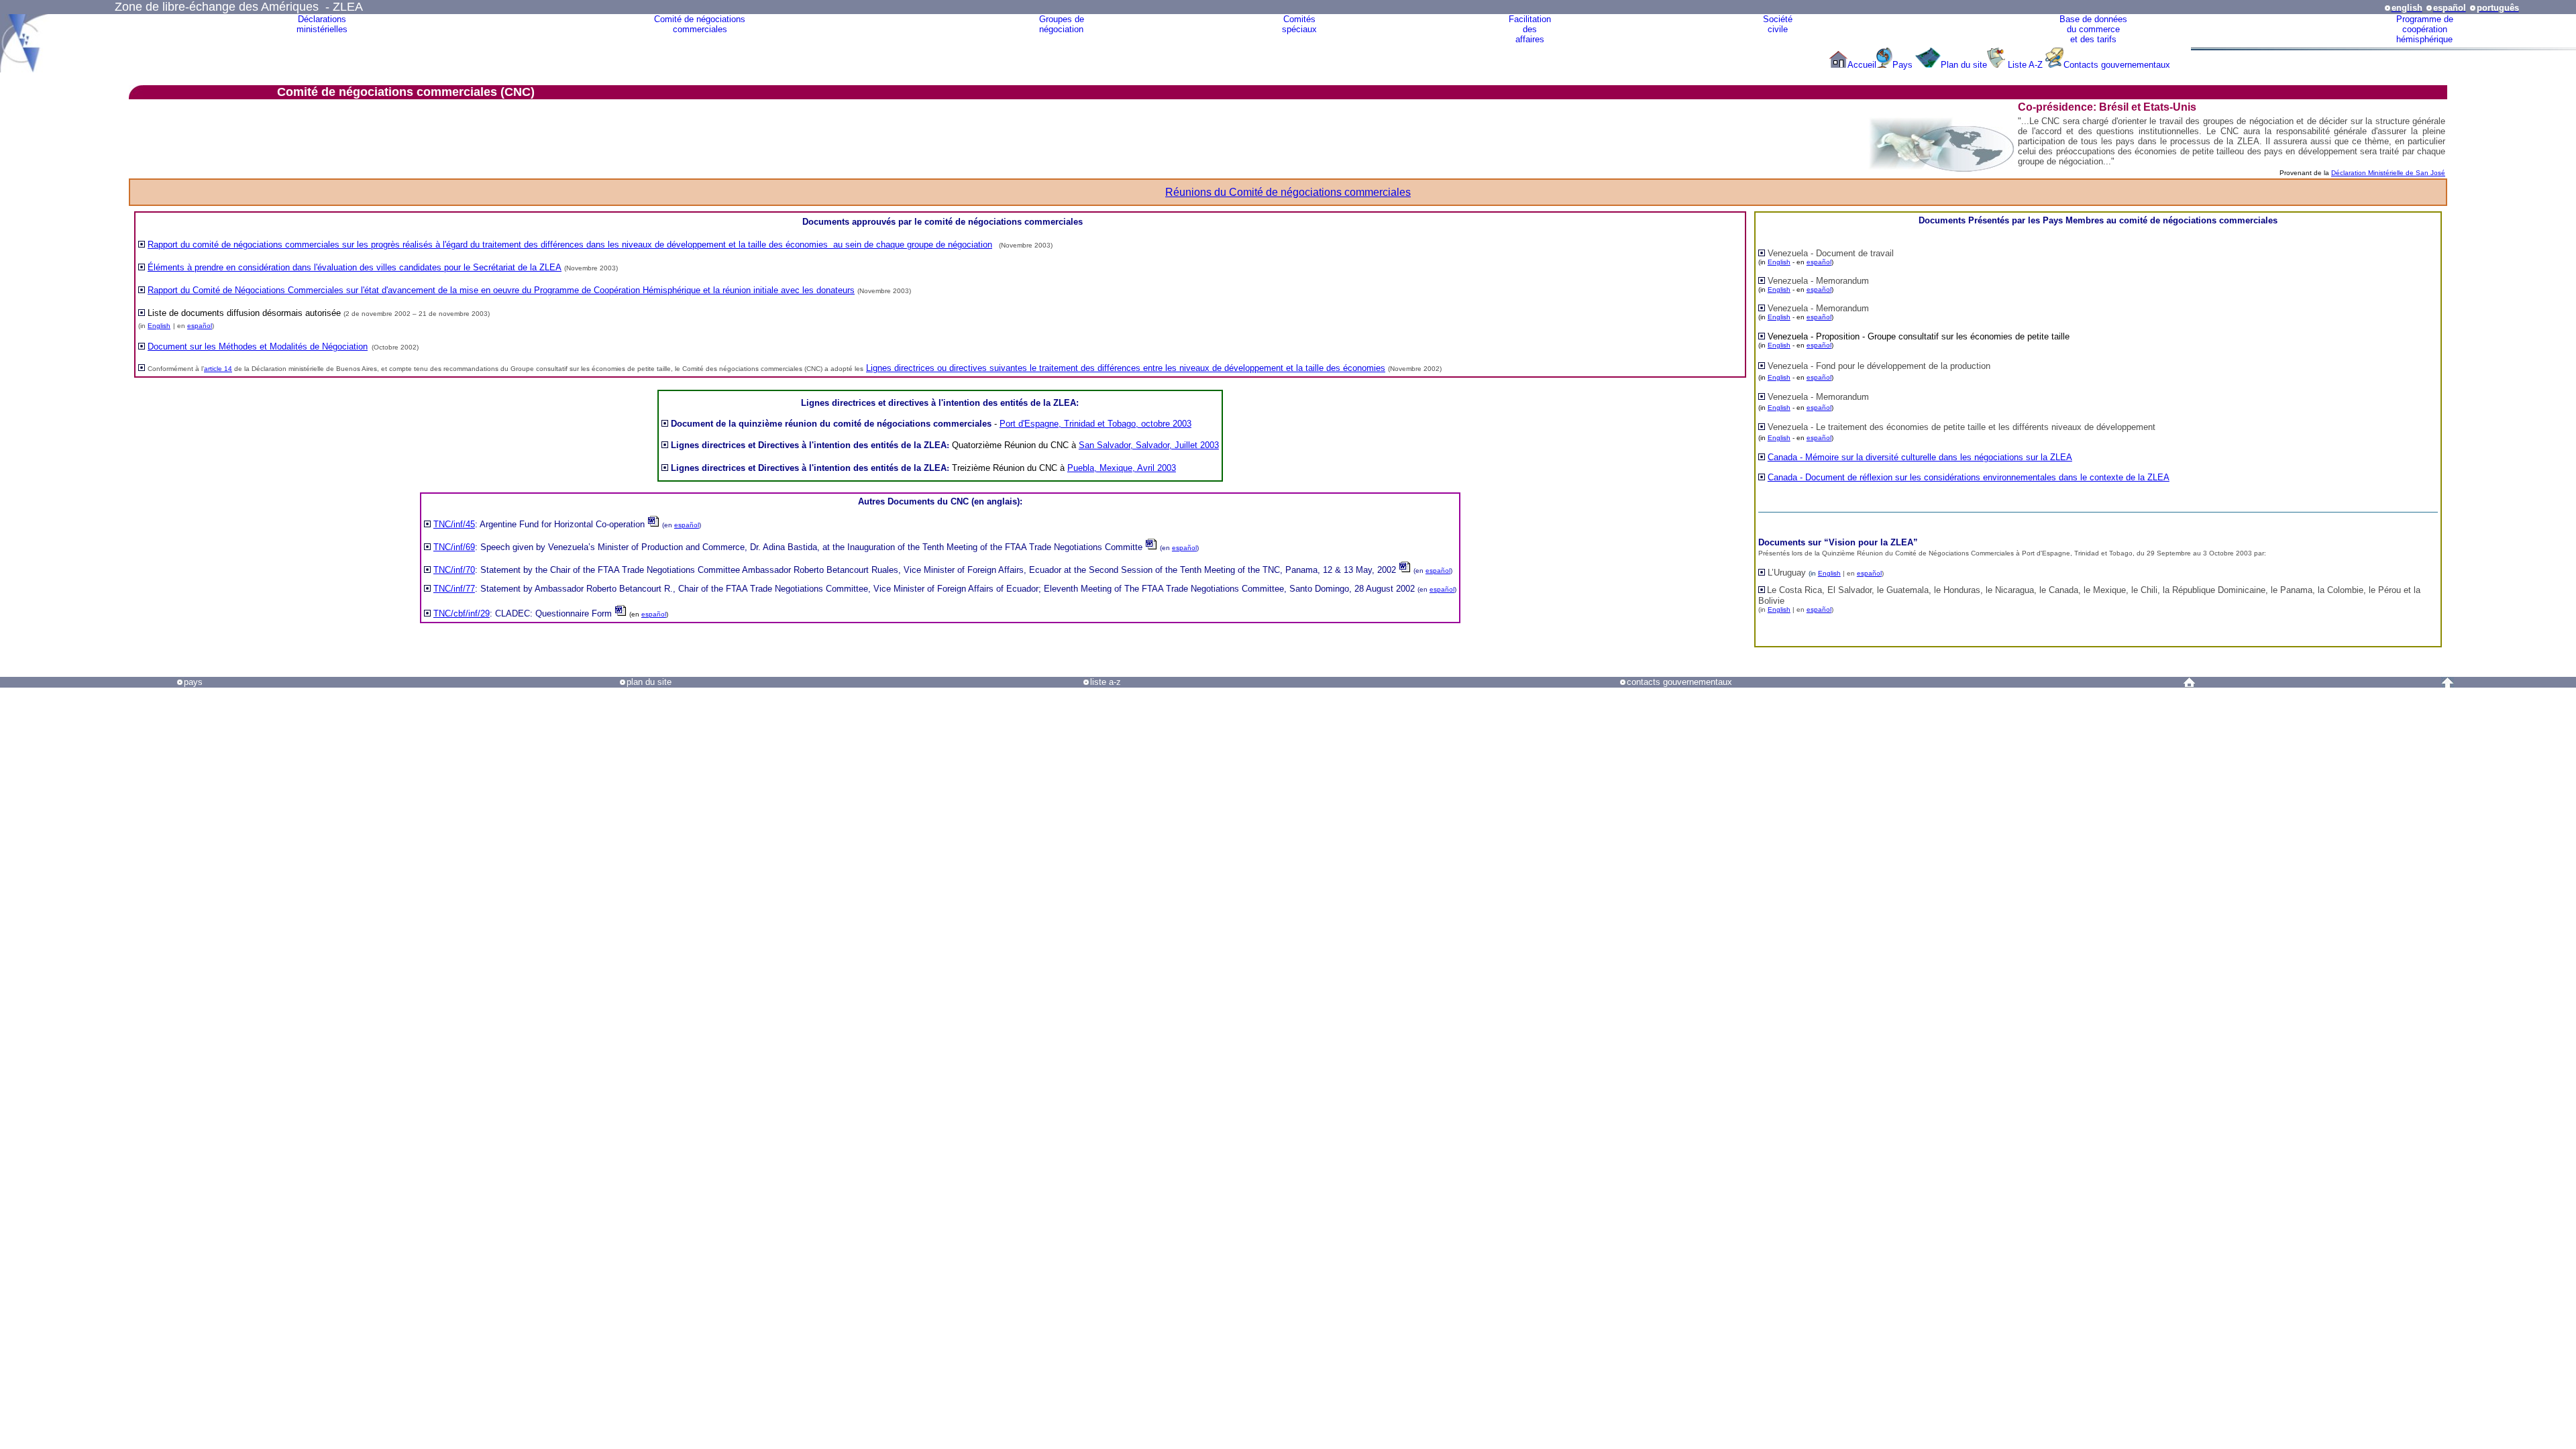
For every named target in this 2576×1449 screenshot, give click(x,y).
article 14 (218, 369)
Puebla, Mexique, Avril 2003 (1122, 468)
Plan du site (1964, 65)
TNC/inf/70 (454, 570)
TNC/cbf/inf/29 (462, 613)
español (200, 326)
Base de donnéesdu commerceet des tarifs (2093, 29)
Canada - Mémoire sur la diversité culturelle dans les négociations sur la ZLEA (1920, 457)
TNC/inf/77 (454, 589)
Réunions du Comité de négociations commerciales (1288, 192)
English (159, 326)
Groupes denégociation (1062, 24)
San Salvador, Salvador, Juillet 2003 (1149, 445)
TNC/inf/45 (454, 524)
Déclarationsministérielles (322, 24)
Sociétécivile (1778, 24)
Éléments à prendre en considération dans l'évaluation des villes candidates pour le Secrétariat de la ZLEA (355, 267)
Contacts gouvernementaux (2117, 65)
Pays (1904, 65)
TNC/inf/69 (454, 547)
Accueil (1862, 65)
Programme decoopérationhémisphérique (2425, 29)
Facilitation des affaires (1530, 29)
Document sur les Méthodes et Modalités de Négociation (258, 346)
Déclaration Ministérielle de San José (2388, 173)
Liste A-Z (2025, 65)
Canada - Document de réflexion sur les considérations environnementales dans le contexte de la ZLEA (1969, 477)
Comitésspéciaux (1299, 24)
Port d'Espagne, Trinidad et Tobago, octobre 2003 (1095, 424)
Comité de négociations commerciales (700, 24)
